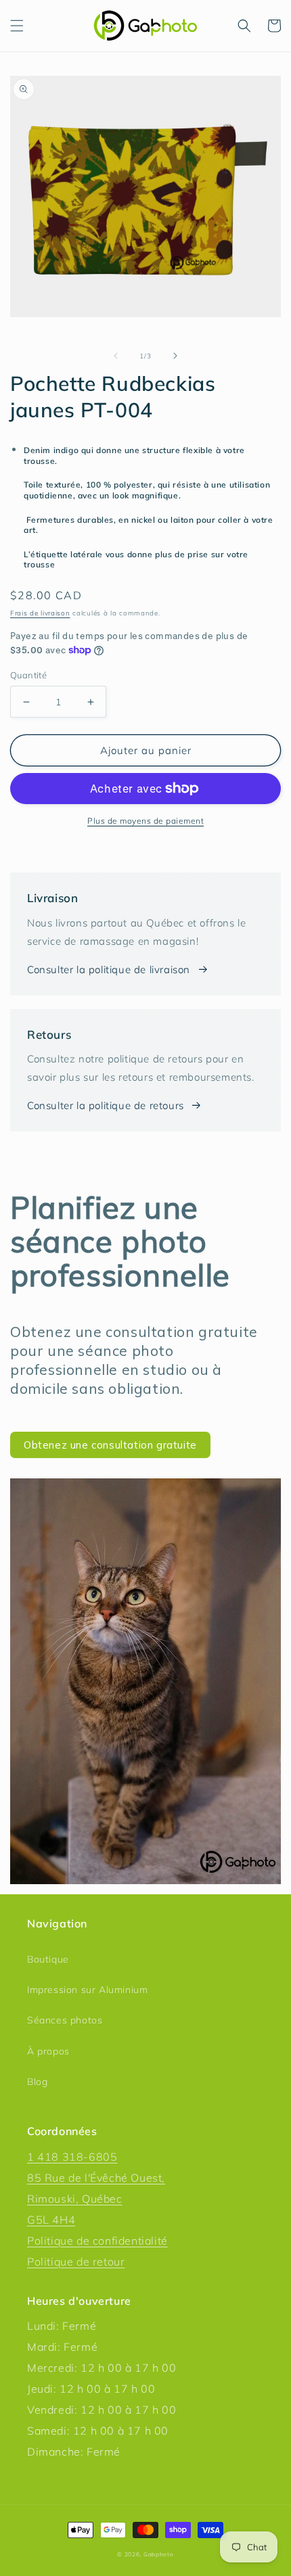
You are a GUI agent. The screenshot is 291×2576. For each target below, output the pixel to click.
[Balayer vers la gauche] (116, 356)
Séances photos (65, 2020)
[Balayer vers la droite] (175, 356)
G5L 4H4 (51, 2220)
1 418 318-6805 (72, 2157)
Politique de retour (76, 2262)
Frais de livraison (40, 613)
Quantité (28, 675)
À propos (48, 2051)
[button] (17, 26)
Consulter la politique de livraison (109, 969)
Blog (37, 2082)
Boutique (48, 1959)
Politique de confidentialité (97, 2241)
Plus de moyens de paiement (145, 821)
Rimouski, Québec (75, 2199)
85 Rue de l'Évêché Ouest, (96, 2178)
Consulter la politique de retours (106, 1105)
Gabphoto (159, 2554)
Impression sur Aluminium (87, 1990)
